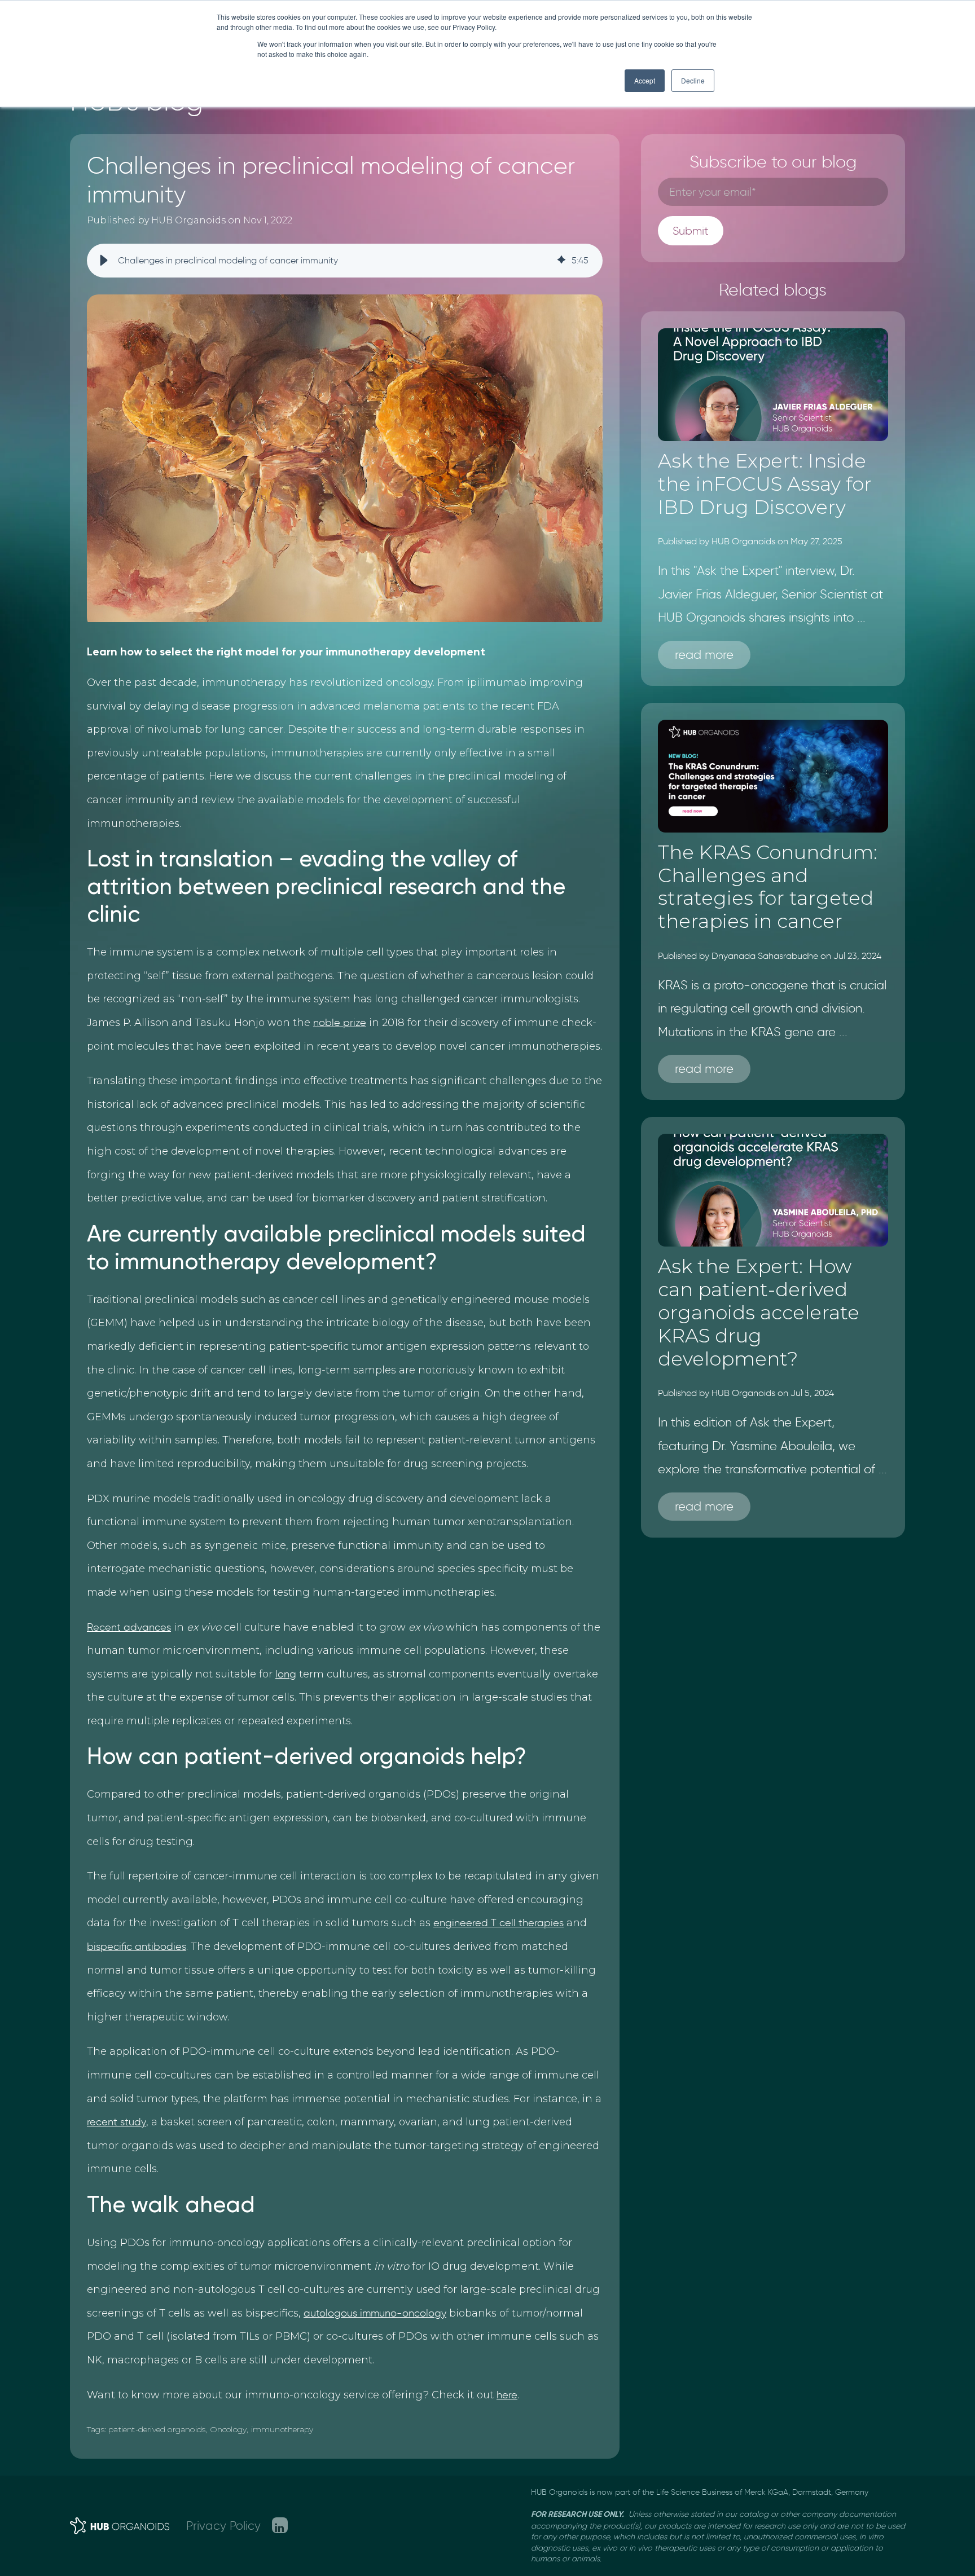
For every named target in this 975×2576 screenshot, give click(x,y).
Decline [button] (693, 80)
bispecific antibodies (137, 1947)
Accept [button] (645, 80)
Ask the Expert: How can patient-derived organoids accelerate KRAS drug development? (759, 1312)
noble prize (340, 1023)
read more (704, 655)
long (286, 1674)
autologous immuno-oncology (375, 2313)
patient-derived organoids (157, 2429)
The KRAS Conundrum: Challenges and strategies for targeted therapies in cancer (768, 887)
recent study (117, 2122)
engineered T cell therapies (499, 1923)
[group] (345, 261)
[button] (104, 261)
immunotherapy (282, 2429)
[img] (561, 261)
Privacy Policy (223, 2526)
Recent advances (129, 1627)
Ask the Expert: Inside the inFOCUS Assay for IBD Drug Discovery (765, 484)
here (507, 2395)
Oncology (229, 2429)
